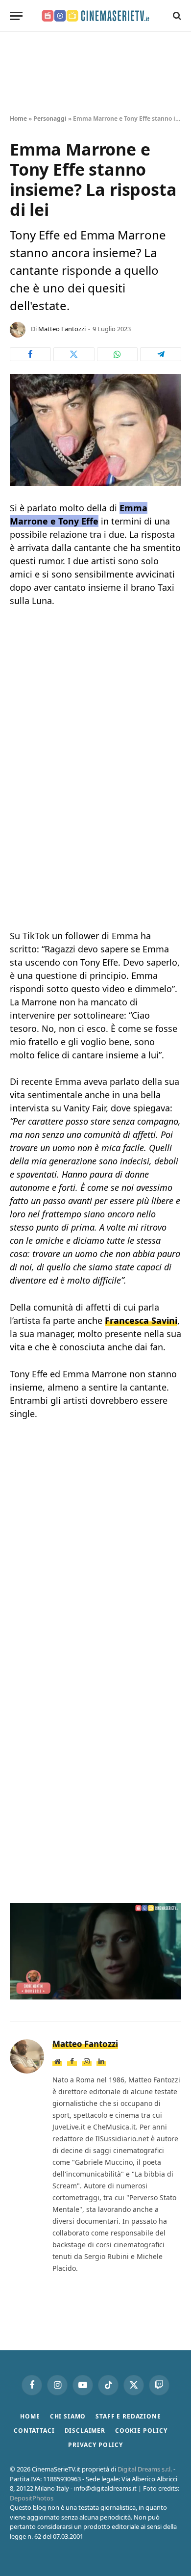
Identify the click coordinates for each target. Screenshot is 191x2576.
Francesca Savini (141, 1320)
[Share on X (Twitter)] (74, 354)
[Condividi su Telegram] (161, 354)
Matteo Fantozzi (62, 329)
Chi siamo (68, 2416)
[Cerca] (176, 16)
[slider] (75, 1992)
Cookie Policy (141, 2431)
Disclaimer (85, 2431)
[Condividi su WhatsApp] (118, 354)
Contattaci (34, 2431)
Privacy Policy (95, 2445)
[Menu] (16, 16)
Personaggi (50, 118)
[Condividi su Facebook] (30, 354)
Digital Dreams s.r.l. (145, 2469)
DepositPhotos (32, 2498)
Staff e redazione (128, 2416)
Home (18, 118)
